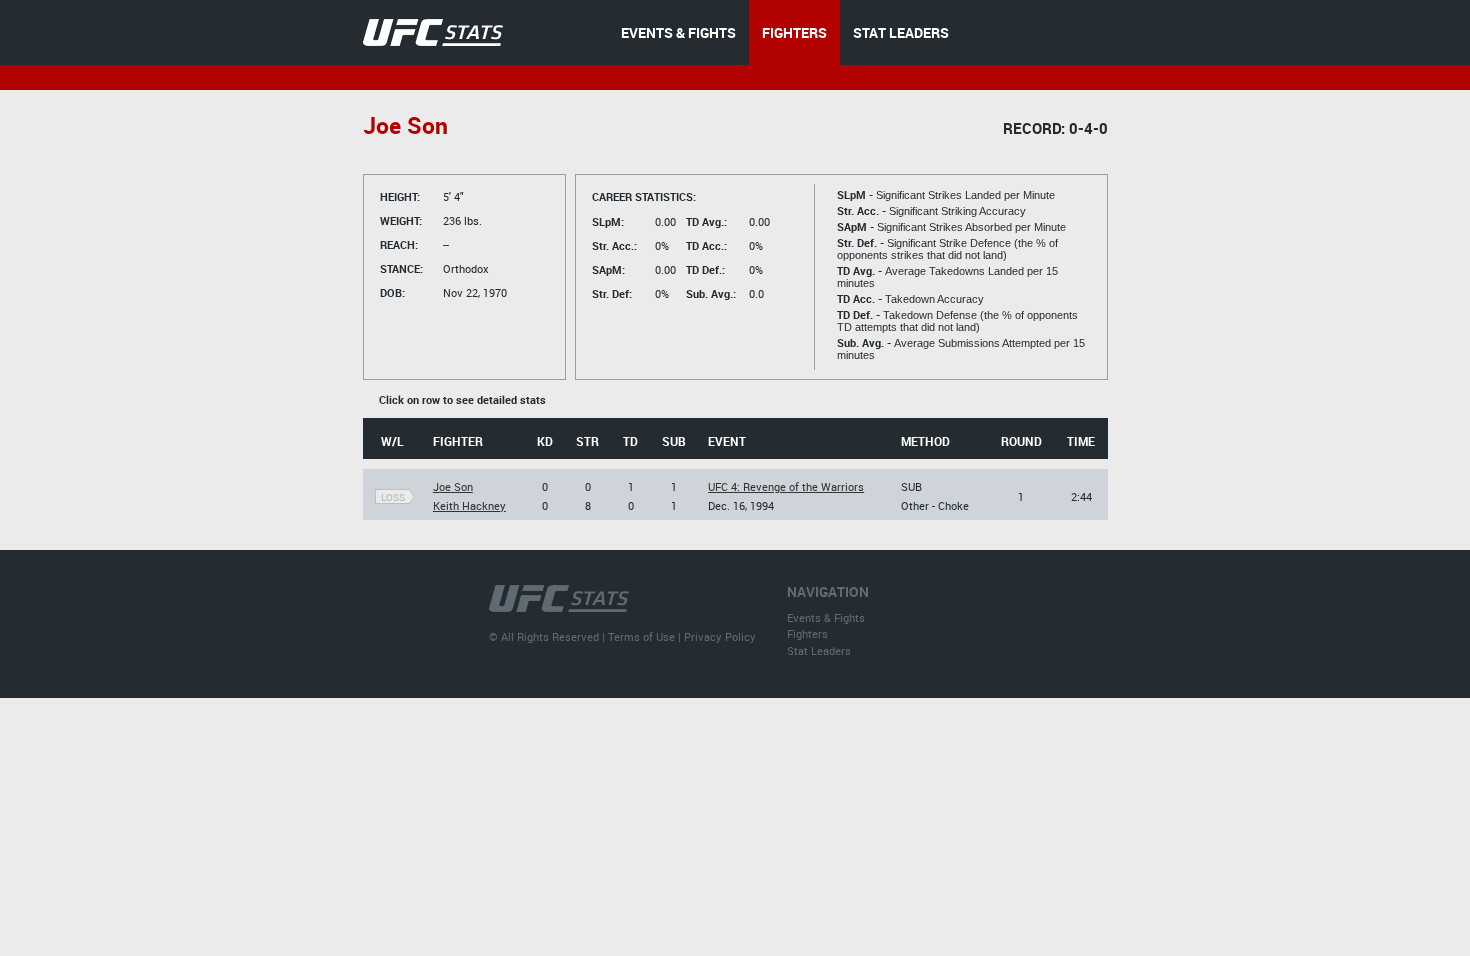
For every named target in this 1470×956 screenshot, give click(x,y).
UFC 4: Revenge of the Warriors (786, 486)
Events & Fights (826, 617)
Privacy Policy (720, 636)
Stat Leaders (819, 650)
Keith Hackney (469, 505)
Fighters (807, 633)
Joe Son (453, 486)
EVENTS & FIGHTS (678, 32)
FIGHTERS (794, 32)
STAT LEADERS (901, 32)
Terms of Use (641, 636)
